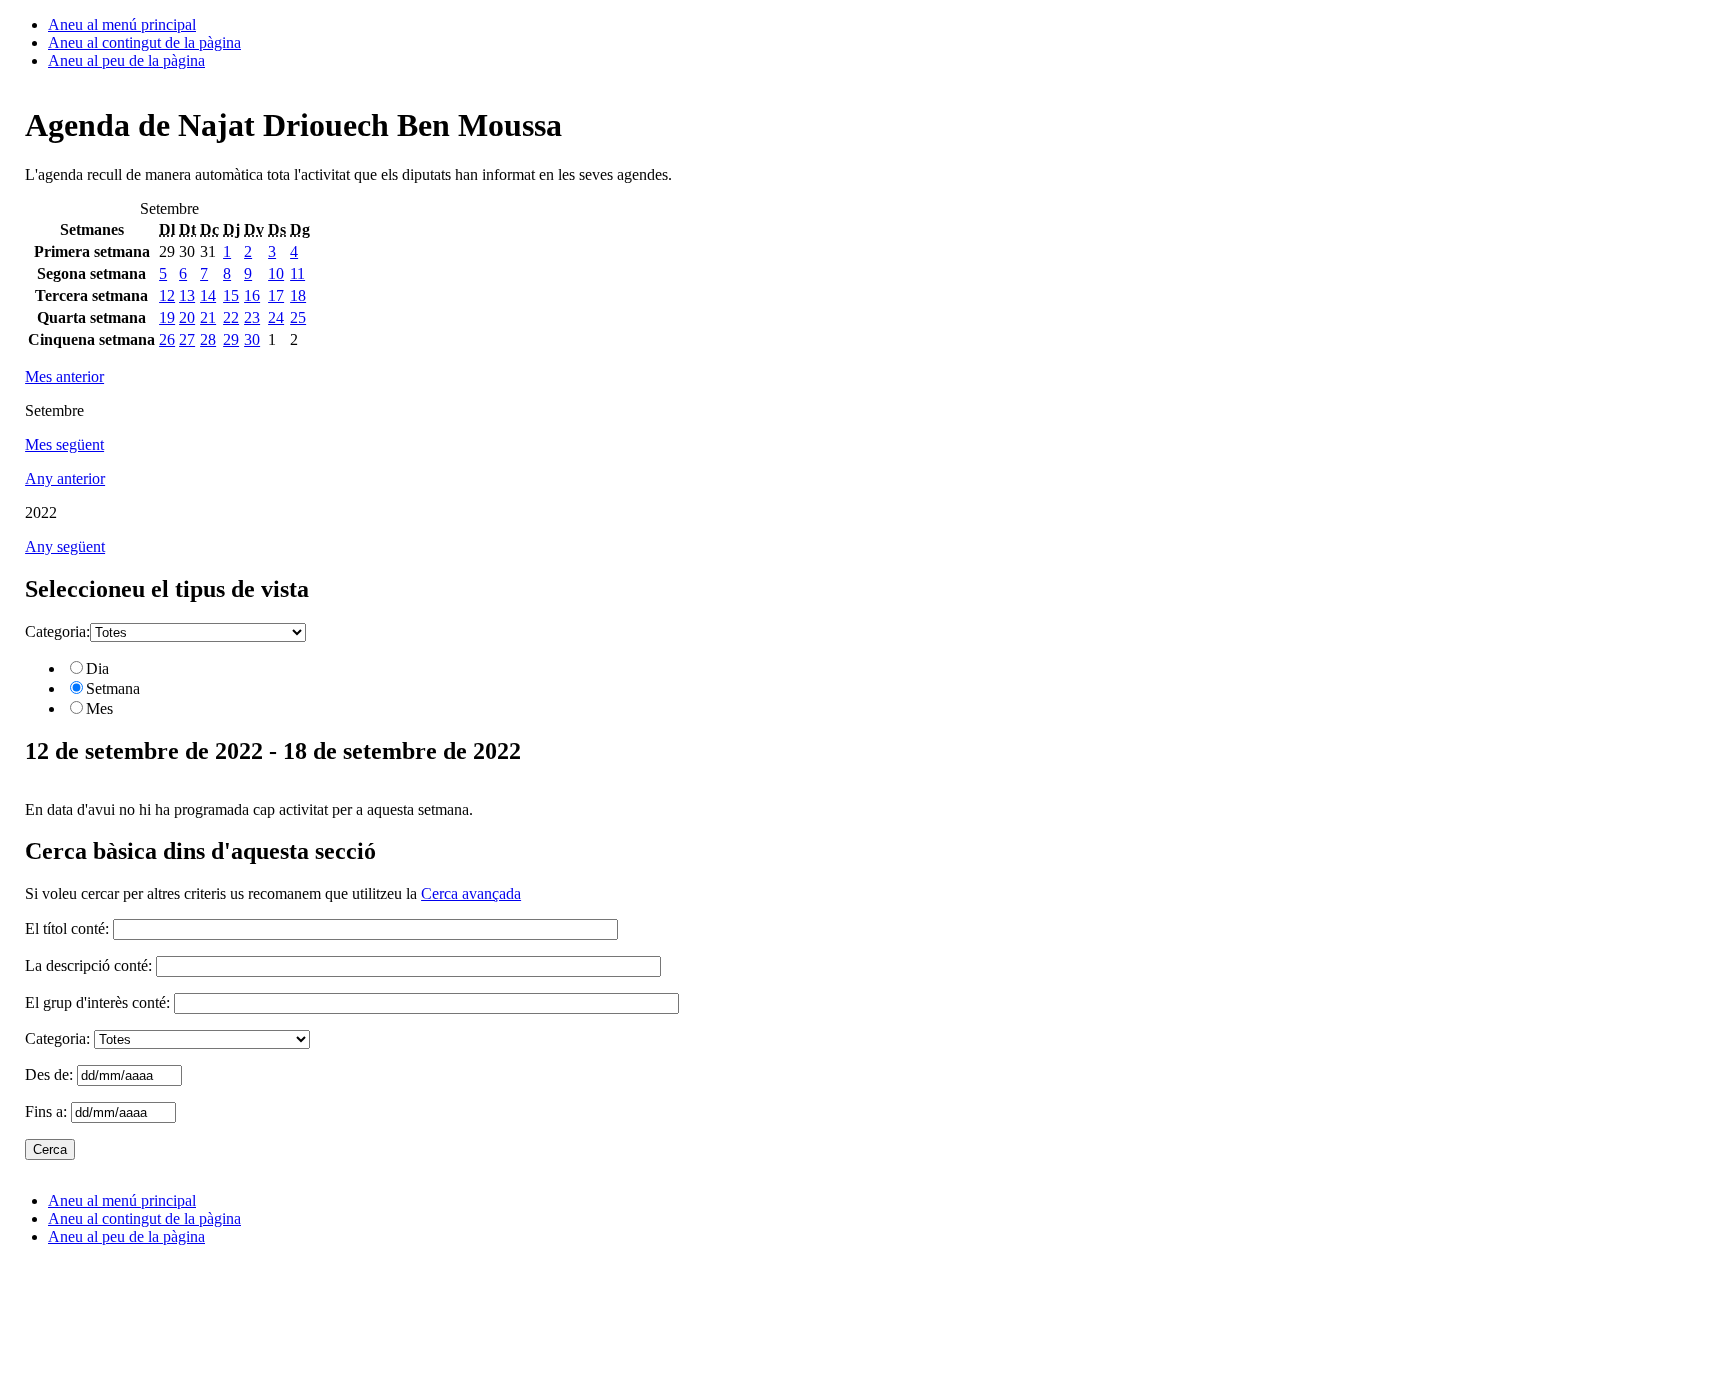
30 (252, 339)
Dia (97, 668)
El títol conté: (67, 928)
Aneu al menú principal (122, 24)
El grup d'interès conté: (97, 1002)
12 (167, 295)
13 (187, 295)
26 (167, 339)
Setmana (113, 688)
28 (208, 339)
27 (187, 339)
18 (298, 295)
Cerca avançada (471, 893)
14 (208, 295)
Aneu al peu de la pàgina (126, 60)
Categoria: (57, 631)
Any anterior (65, 478)
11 (297, 273)
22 (231, 317)
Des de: (51, 1074)
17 (276, 295)
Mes (99, 708)
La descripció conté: (88, 965)
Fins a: (48, 1111)
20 (187, 317)
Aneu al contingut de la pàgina (144, 42)
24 (276, 317)
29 (231, 339)
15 (231, 295)
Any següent (65, 546)
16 (252, 295)
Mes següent (64, 444)
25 (298, 317)
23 (252, 317)
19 (167, 317)
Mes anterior (64, 376)
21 (208, 317)
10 (276, 273)
